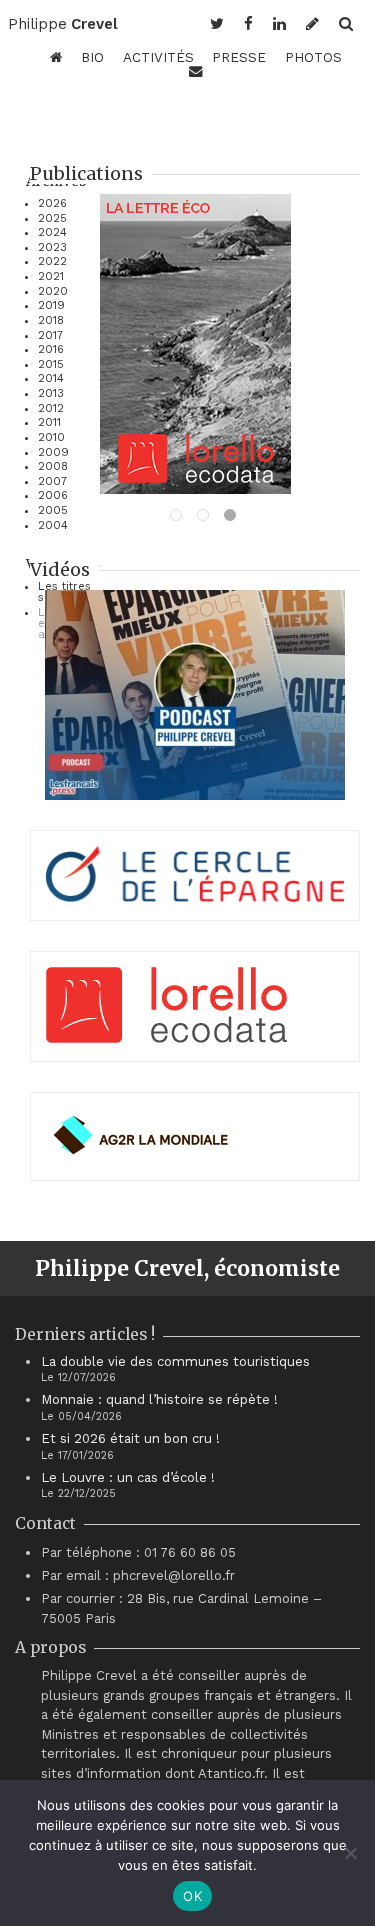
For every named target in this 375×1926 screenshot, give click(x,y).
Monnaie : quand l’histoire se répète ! (159, 1399)
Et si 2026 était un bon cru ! (130, 1438)
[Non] (350, 1853)
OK (192, 1896)
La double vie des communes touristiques (175, 1361)
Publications (86, 173)
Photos (313, 57)
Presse (239, 57)
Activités (158, 57)
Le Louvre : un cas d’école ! (128, 1477)
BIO (92, 57)
